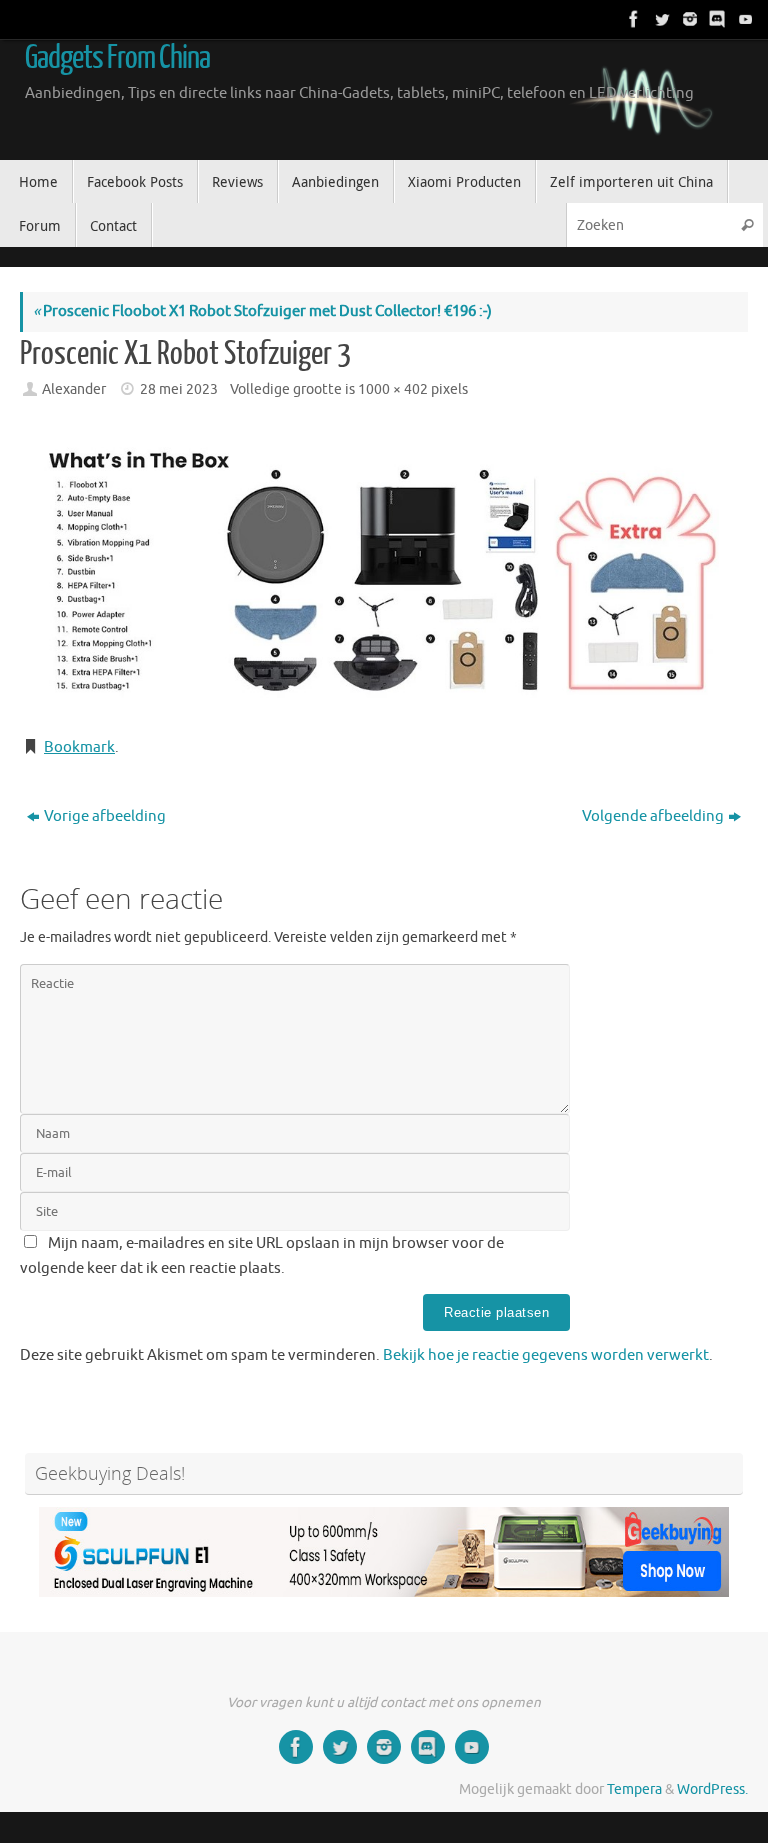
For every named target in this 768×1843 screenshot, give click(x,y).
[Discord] (716, 19)
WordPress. (712, 1789)
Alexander (74, 389)
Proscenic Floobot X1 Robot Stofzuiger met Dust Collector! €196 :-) (262, 311)
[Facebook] (632, 19)
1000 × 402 (393, 389)
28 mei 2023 (179, 389)
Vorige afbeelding (105, 816)
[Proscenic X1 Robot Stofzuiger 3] (384, 570)
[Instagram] (688, 19)
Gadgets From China (117, 58)
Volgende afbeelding (653, 816)
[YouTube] (744, 19)
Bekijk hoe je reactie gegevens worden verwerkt (546, 1355)
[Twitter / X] (660, 19)
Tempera (634, 1789)
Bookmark (79, 747)
